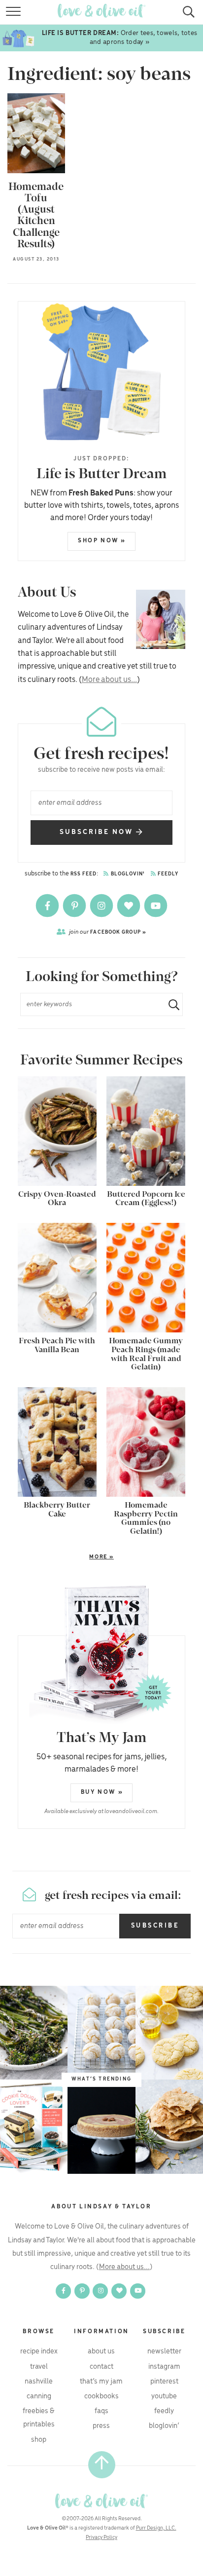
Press (101, 2426)
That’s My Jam (101, 2382)
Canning (39, 2396)
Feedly (168, 874)
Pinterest (164, 2382)
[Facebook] (48, 906)
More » (66, 1557)
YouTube (164, 2396)
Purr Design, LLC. (156, 2528)
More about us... (109, 680)
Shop (39, 2440)
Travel (39, 2367)
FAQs (101, 2411)
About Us (101, 2351)
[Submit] (170, 1004)
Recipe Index (39, 2351)
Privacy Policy (101, 2538)
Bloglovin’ (164, 2426)
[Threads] (129, 906)
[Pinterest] (75, 906)
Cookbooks (101, 2396)
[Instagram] (102, 906)
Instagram (164, 2367)
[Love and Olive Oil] (101, 2501)
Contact (101, 2367)
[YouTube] (156, 906)
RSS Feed (84, 874)
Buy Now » (102, 1792)
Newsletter (164, 2351)
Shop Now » (102, 541)
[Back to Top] (102, 2465)
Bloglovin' (127, 874)
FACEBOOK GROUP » (108, 932)
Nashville (39, 2382)
